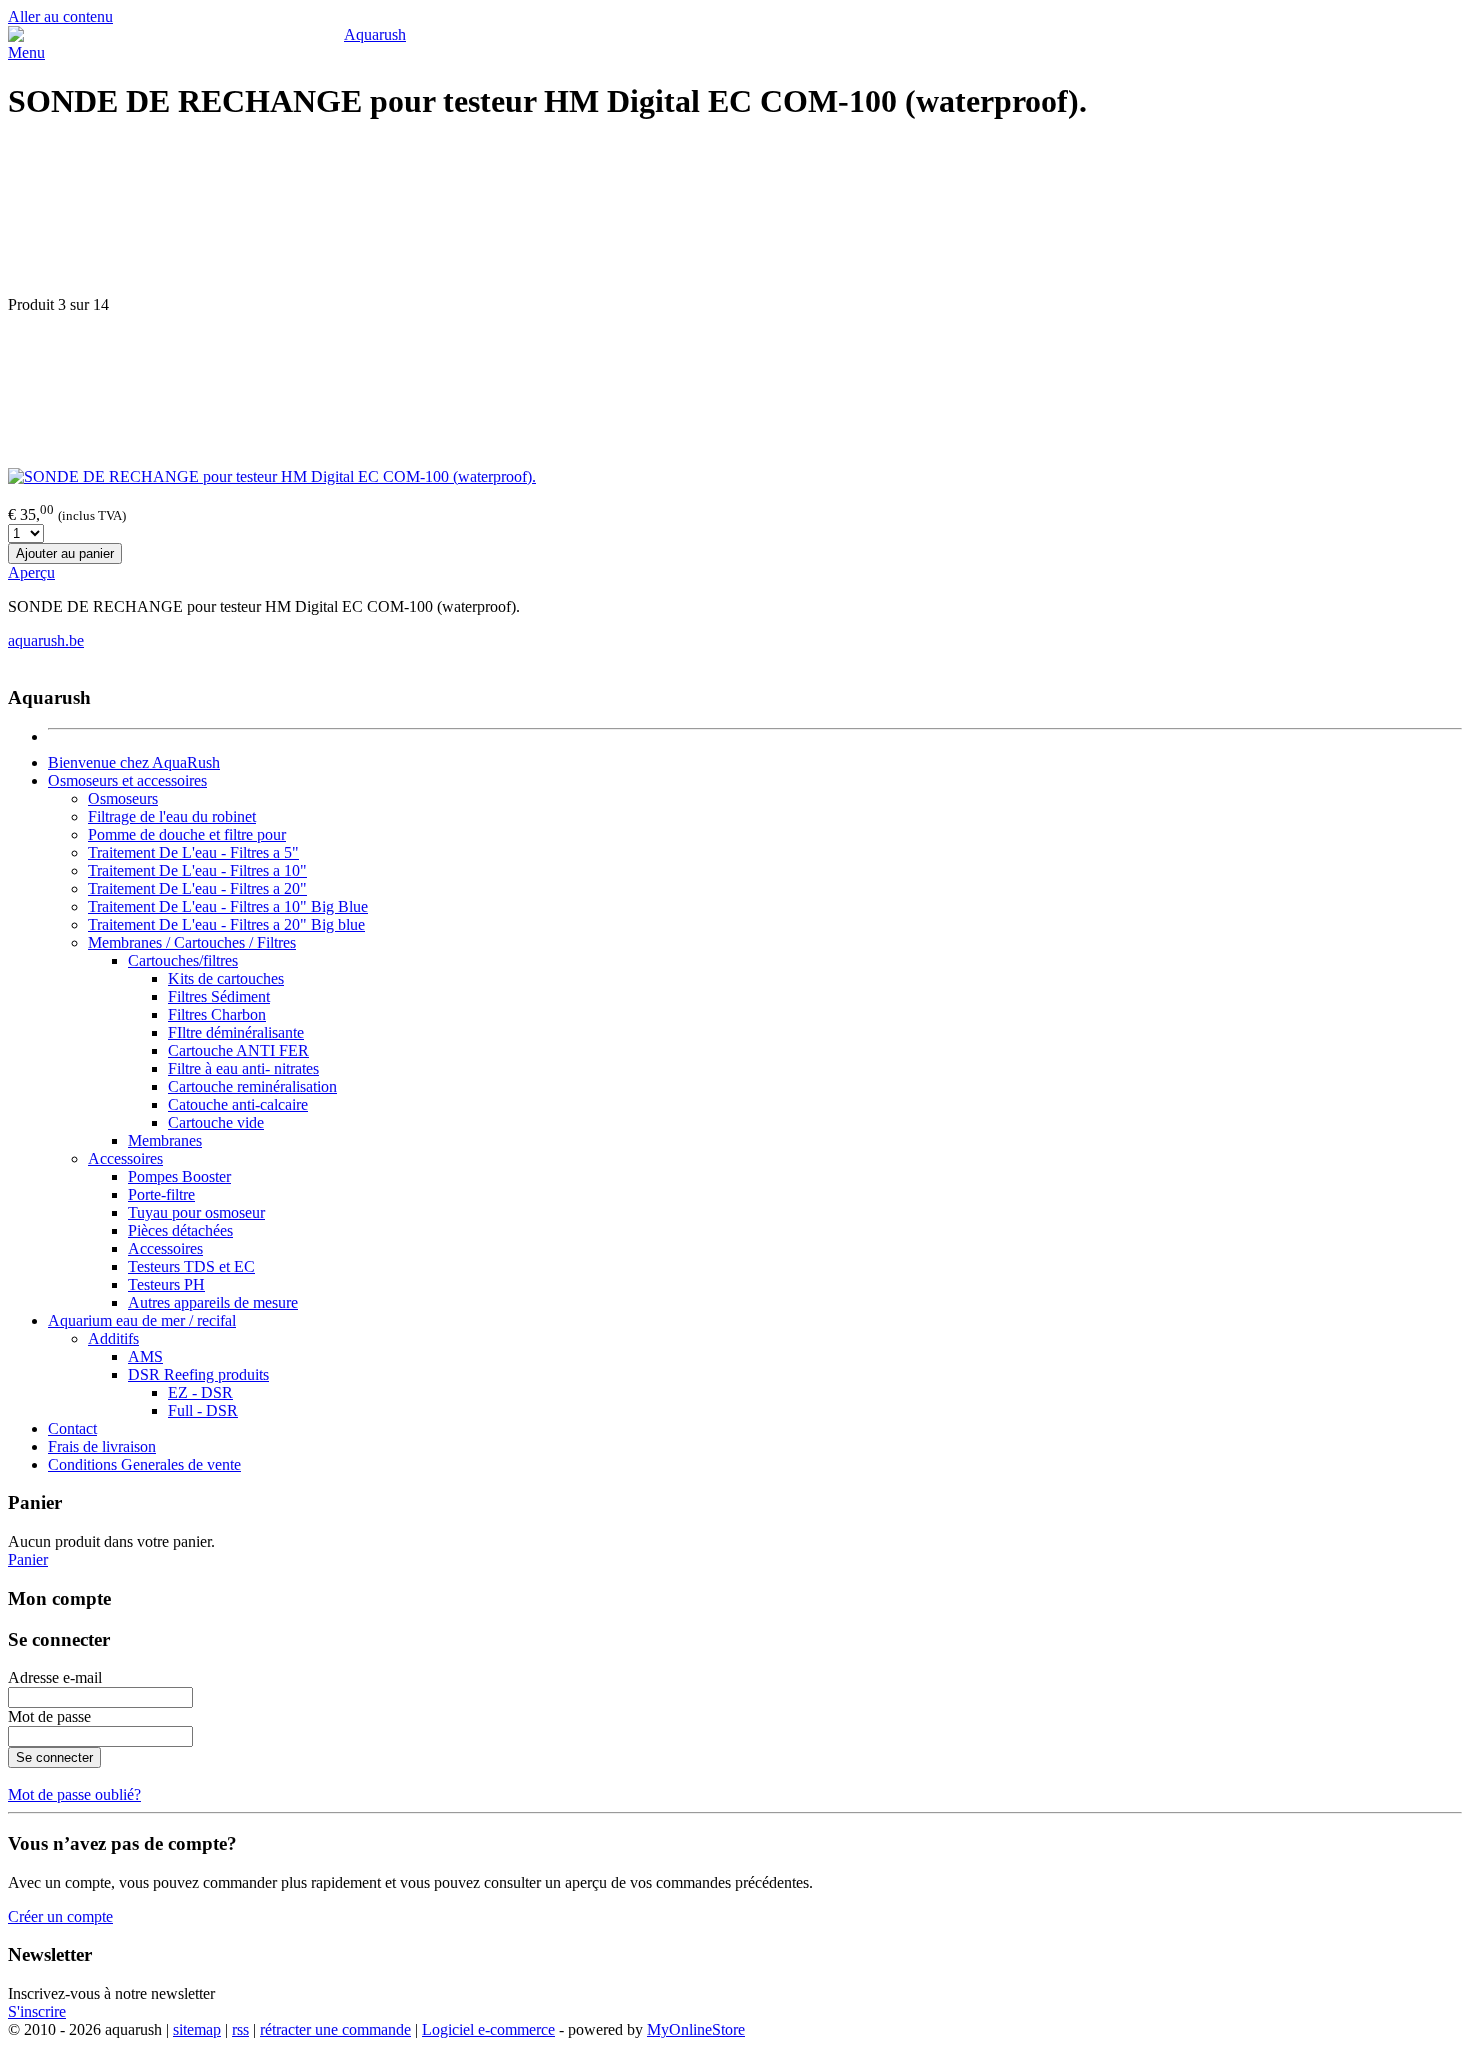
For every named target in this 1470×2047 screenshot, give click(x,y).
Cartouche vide (216, 1122)
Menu (26, 52)
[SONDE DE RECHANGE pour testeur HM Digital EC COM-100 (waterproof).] (272, 476)
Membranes (165, 1140)
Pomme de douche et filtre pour (187, 834)
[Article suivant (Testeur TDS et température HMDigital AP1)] (735, 391)
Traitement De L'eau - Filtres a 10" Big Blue (228, 906)
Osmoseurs (123, 798)
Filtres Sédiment (219, 996)
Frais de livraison (102, 1446)
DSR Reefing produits (198, 1374)
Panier (28, 1559)
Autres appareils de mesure (213, 1302)
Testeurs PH (166, 1284)
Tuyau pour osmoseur (196, 1212)
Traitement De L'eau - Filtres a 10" (197, 870)
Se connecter (54, 1757)
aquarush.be (46, 640)
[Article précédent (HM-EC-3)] (735, 219)
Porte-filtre (161, 1194)
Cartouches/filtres (183, 960)
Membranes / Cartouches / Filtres (192, 942)
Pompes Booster (179, 1176)
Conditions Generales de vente (144, 1464)
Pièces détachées (180, 1230)
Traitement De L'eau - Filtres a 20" (197, 888)
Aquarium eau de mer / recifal (142, 1320)
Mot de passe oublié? (74, 1794)
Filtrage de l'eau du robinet (172, 816)
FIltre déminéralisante (236, 1032)
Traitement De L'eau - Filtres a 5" (193, 852)
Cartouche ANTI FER (238, 1050)
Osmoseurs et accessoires (127, 780)
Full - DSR (203, 1410)
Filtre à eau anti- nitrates (243, 1068)
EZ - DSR (200, 1392)
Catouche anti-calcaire (238, 1104)
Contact (72, 1428)
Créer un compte (60, 1916)
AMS (145, 1356)
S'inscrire (37, 2011)
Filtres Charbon (217, 1014)
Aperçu (31, 572)
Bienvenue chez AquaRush (134, 762)
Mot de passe (49, 1716)
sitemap (197, 2029)
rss (240, 2029)
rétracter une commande (335, 2029)
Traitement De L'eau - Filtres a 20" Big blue (226, 924)
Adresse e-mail (55, 1677)
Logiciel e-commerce (488, 2029)
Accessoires (125, 1158)
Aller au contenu (60, 16)
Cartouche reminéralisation (252, 1086)
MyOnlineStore (696, 2029)
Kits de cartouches (226, 978)
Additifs (113, 1338)
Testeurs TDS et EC (191, 1266)
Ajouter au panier (65, 553)
